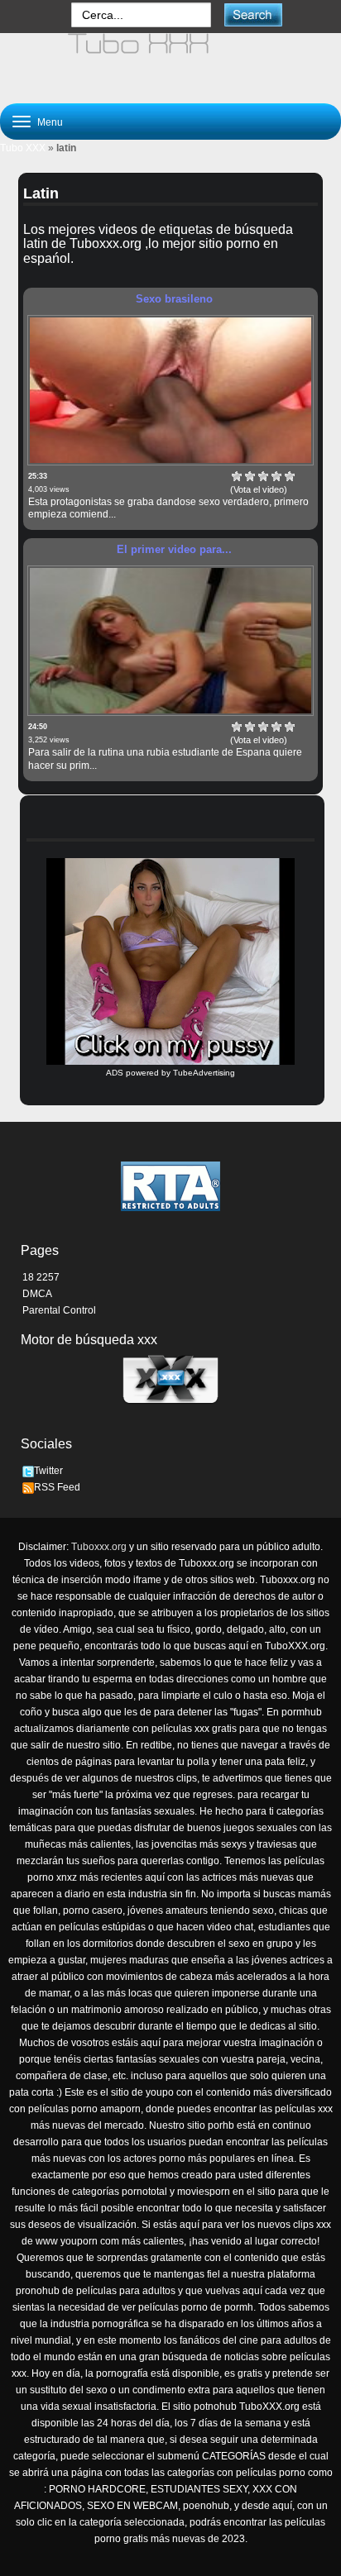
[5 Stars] (290, 476)
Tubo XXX (23, 148)
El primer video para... (174, 549)
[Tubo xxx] (170, 61)
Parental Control (59, 1310)
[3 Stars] (263, 476)
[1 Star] (237, 476)
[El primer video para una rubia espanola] (170, 641)
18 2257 (41, 1277)
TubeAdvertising (204, 1073)
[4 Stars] (276, 476)
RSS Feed (57, 1487)
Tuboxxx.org (99, 1547)
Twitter (48, 1471)
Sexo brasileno (174, 299)
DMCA (37, 1294)
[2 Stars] (250, 476)
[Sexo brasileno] (170, 390)
